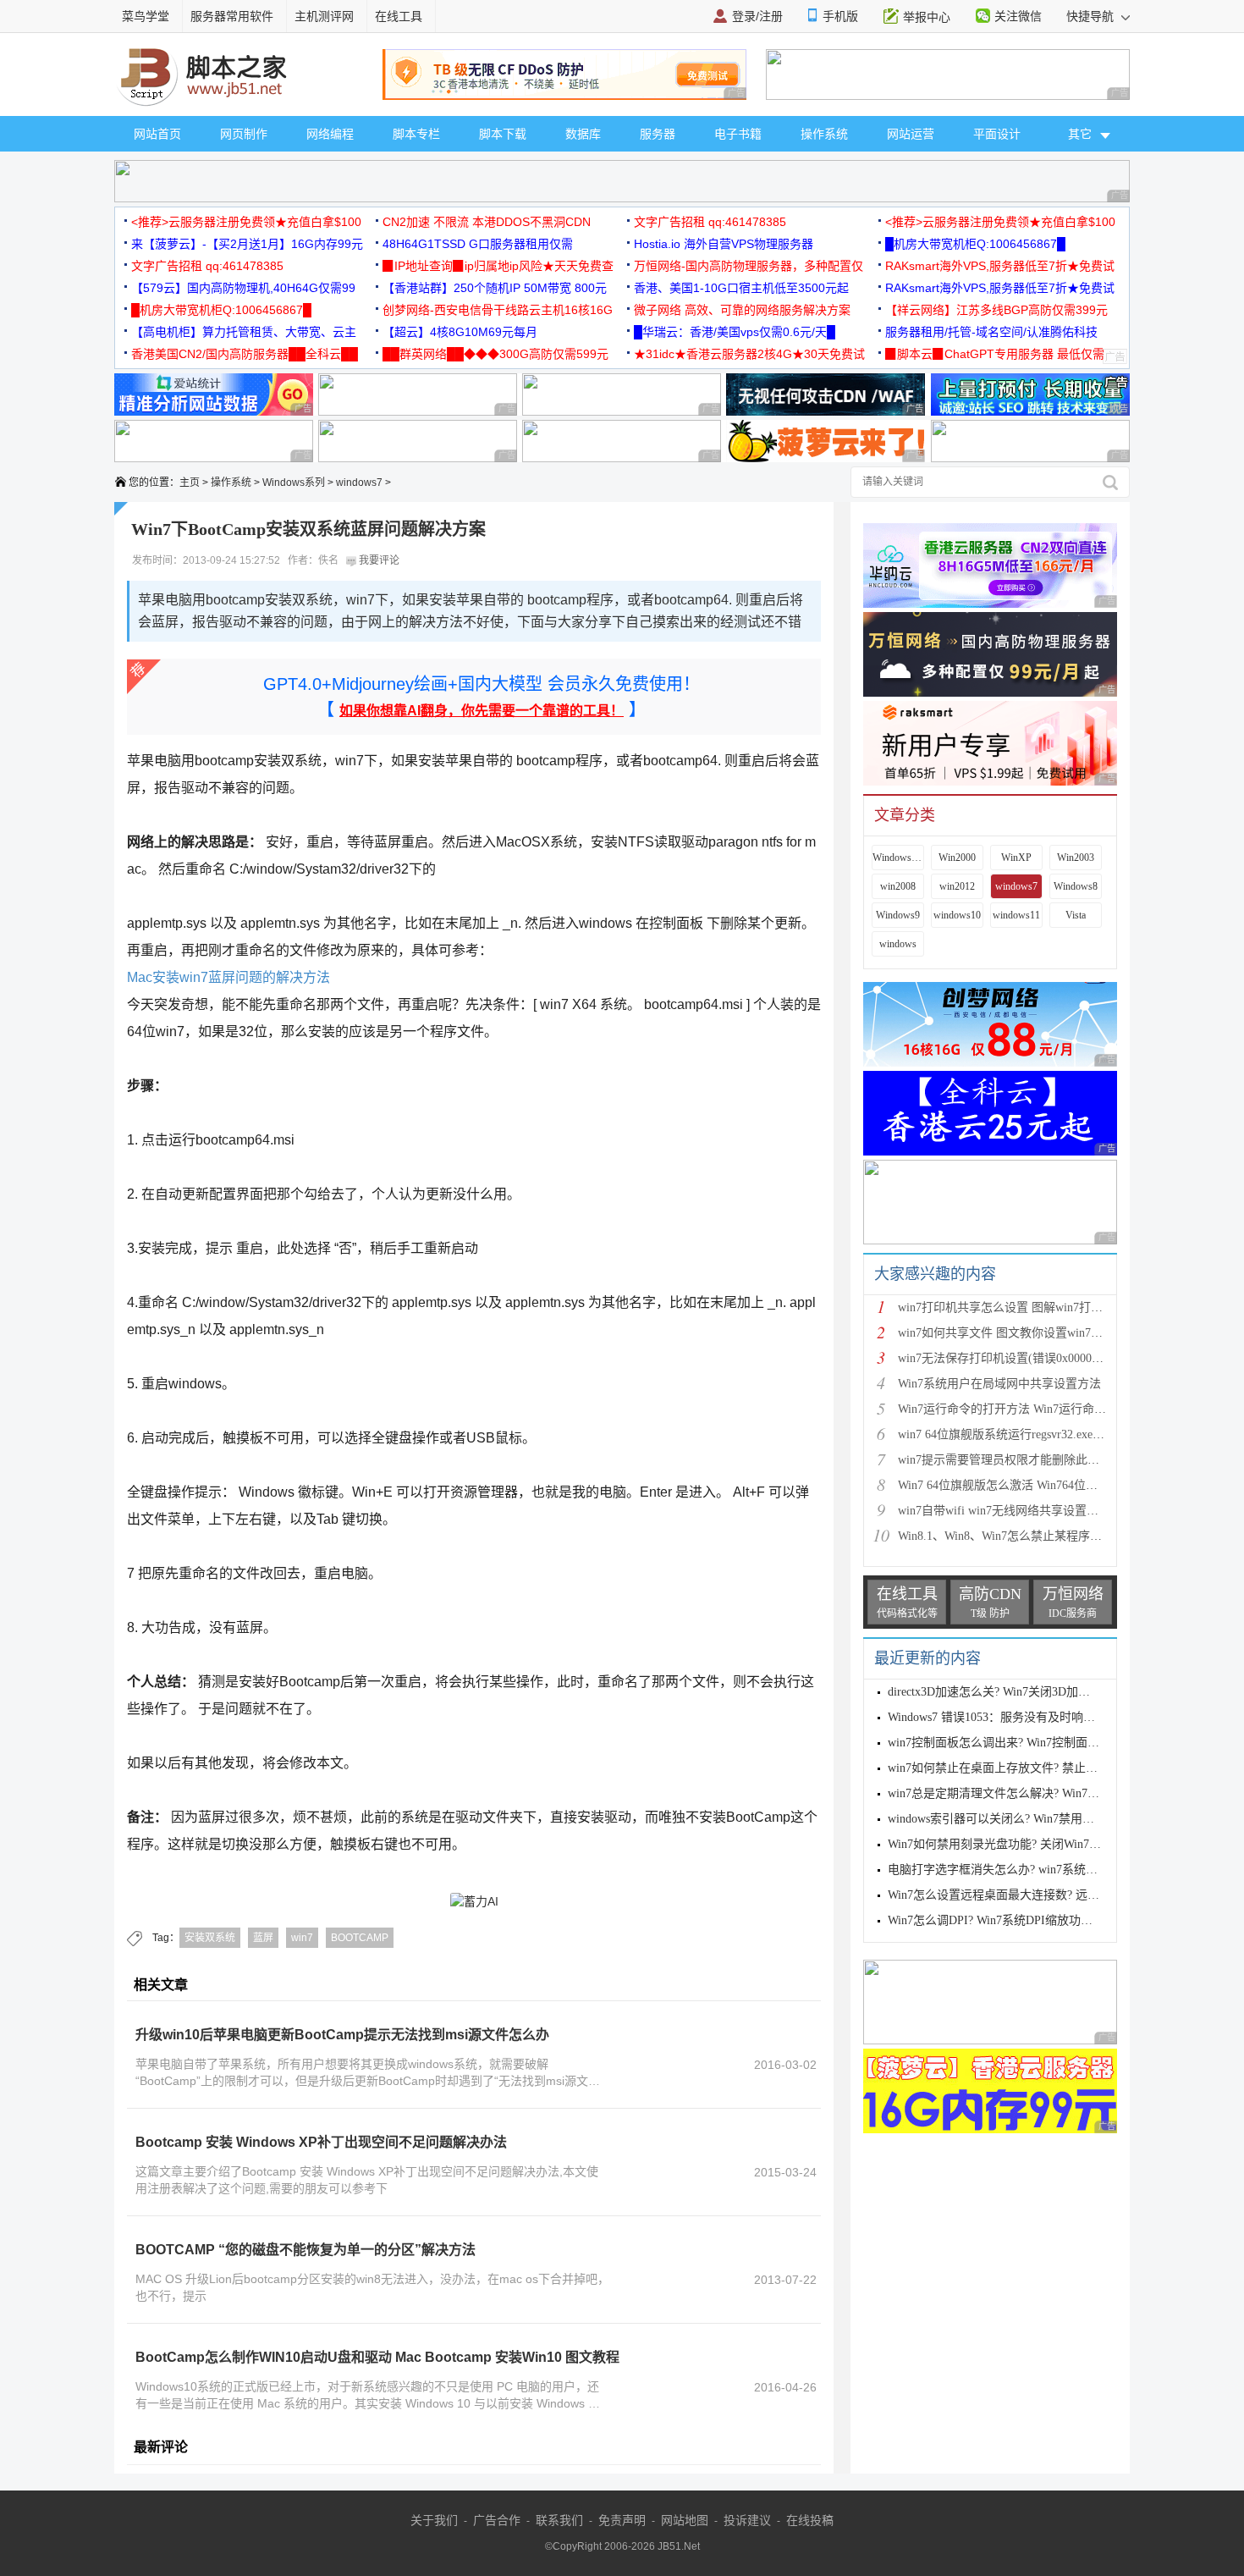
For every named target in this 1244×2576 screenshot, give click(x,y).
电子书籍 (738, 134)
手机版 (840, 16)
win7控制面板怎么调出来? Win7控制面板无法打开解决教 (1035, 1743)
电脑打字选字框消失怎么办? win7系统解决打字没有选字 (1034, 1870)
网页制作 (244, 134)
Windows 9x (898, 858)
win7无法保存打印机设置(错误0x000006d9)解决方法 (1032, 1358)
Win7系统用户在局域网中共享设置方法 (999, 1384)
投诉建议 (747, 2520)
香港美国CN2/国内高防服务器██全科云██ (245, 354)
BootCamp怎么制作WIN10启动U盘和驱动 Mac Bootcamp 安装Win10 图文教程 (377, 2357)
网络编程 (330, 134)
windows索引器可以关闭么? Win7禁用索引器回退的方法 (1032, 1819)
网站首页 (157, 134)
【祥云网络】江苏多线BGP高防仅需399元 (996, 310)
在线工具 (399, 16)
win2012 (957, 886)
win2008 (898, 886)
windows (898, 944)
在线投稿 (810, 2520)
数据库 (583, 134)
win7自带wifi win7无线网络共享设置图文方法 (1016, 1511)
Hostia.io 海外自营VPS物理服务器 (724, 244)
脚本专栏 (416, 134)
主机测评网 (324, 16)
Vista (1076, 915)
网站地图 (685, 2520)
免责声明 (622, 2520)
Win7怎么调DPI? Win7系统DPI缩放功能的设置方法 (1020, 1920)
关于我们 (434, 2520)
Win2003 (1076, 858)
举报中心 (927, 17)
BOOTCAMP (360, 1938)
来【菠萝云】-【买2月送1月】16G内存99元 (247, 244)
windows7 (359, 483)
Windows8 (1076, 886)
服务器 (658, 134)
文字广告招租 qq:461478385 (710, 222)
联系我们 (559, 2520)
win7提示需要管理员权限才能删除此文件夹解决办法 (1034, 1460)
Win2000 (957, 858)
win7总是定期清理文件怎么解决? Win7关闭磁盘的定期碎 (1035, 1793)
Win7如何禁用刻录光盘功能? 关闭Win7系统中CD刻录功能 (1038, 1844)
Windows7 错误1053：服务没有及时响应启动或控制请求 (1033, 1717)
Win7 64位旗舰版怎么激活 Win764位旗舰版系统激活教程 (1045, 1485)
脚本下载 (503, 134)
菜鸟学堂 (146, 16)
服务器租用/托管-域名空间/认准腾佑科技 (991, 332)
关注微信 (1018, 16)
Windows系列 (294, 483)
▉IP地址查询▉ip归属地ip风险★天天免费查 (498, 266)
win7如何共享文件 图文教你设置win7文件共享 (1018, 1333)
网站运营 (911, 134)
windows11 (1016, 915)
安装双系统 (210, 1938)
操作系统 (824, 134)
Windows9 (898, 915)
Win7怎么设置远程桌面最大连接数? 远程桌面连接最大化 (1035, 1895)
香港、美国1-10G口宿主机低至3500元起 (741, 288)
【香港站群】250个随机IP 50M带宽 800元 (495, 288)
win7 (302, 1938)
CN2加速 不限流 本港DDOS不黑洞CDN (487, 222)
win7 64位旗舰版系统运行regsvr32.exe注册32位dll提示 (1037, 1434)
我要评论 (378, 560)
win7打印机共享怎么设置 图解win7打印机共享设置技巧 (1042, 1307)
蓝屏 (263, 1938)
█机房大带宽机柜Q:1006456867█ (975, 244)
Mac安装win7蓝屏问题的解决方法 (228, 977)
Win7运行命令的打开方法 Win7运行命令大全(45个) (1030, 1409)
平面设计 (997, 134)
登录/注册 (757, 16)
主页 (190, 483)
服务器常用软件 (232, 16)
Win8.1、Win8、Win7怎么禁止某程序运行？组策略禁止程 (1047, 1536)
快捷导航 (1092, 16)
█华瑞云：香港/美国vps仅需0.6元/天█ (735, 332)
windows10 (957, 915)
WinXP (1016, 858)
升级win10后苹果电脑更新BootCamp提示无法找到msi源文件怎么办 (342, 2035)
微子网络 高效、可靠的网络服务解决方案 (742, 310)
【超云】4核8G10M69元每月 (460, 332)
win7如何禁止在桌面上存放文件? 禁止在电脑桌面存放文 (1034, 1768)
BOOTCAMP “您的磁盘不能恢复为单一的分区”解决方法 (305, 2250)
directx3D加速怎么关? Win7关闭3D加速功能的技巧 (1018, 1692)
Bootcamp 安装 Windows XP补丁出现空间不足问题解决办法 (321, 2142)
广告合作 (497, 2520)
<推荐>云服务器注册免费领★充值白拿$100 (246, 222)
